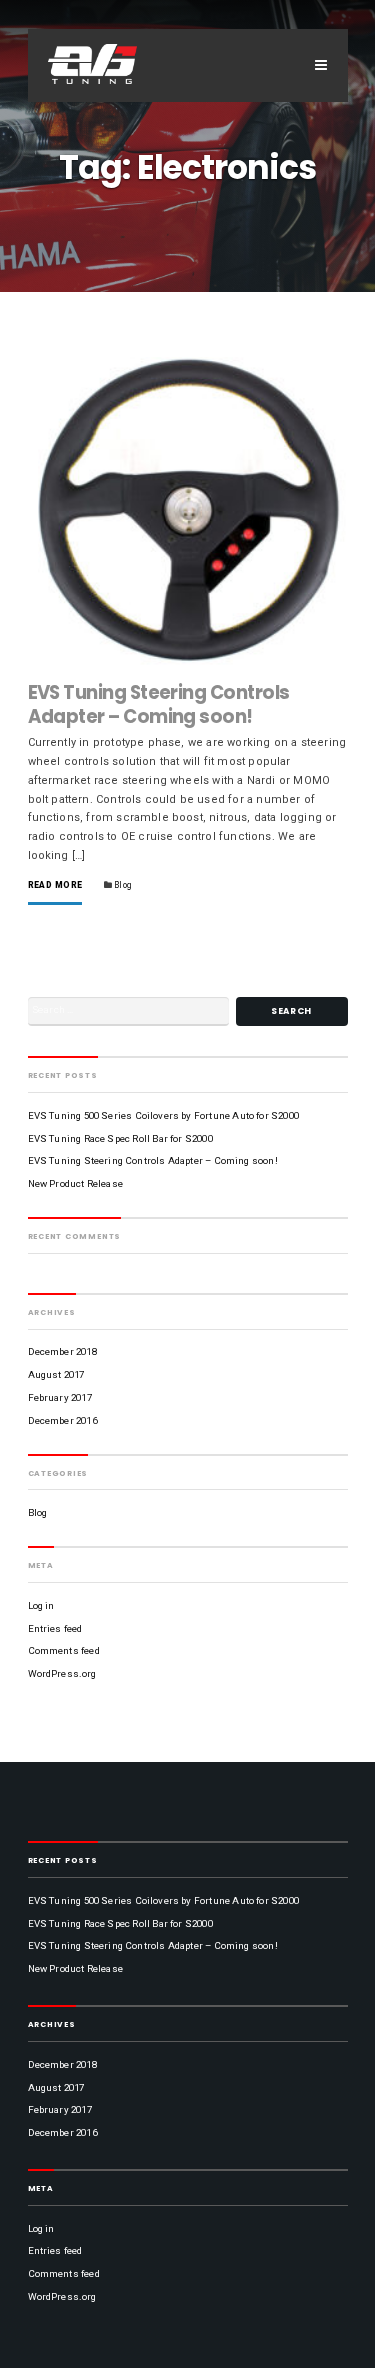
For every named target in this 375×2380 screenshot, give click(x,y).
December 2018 (62, 1351)
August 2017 (56, 1374)
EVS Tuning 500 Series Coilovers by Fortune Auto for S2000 (163, 1115)
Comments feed (64, 1650)
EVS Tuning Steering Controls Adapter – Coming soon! (159, 704)
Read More (55, 885)
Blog (122, 885)
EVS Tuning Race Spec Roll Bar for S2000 (120, 1138)
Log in (41, 1605)
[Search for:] (129, 1011)
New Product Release (75, 1183)
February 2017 (60, 1397)
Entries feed (55, 1628)
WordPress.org (62, 1673)
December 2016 (62, 1420)
